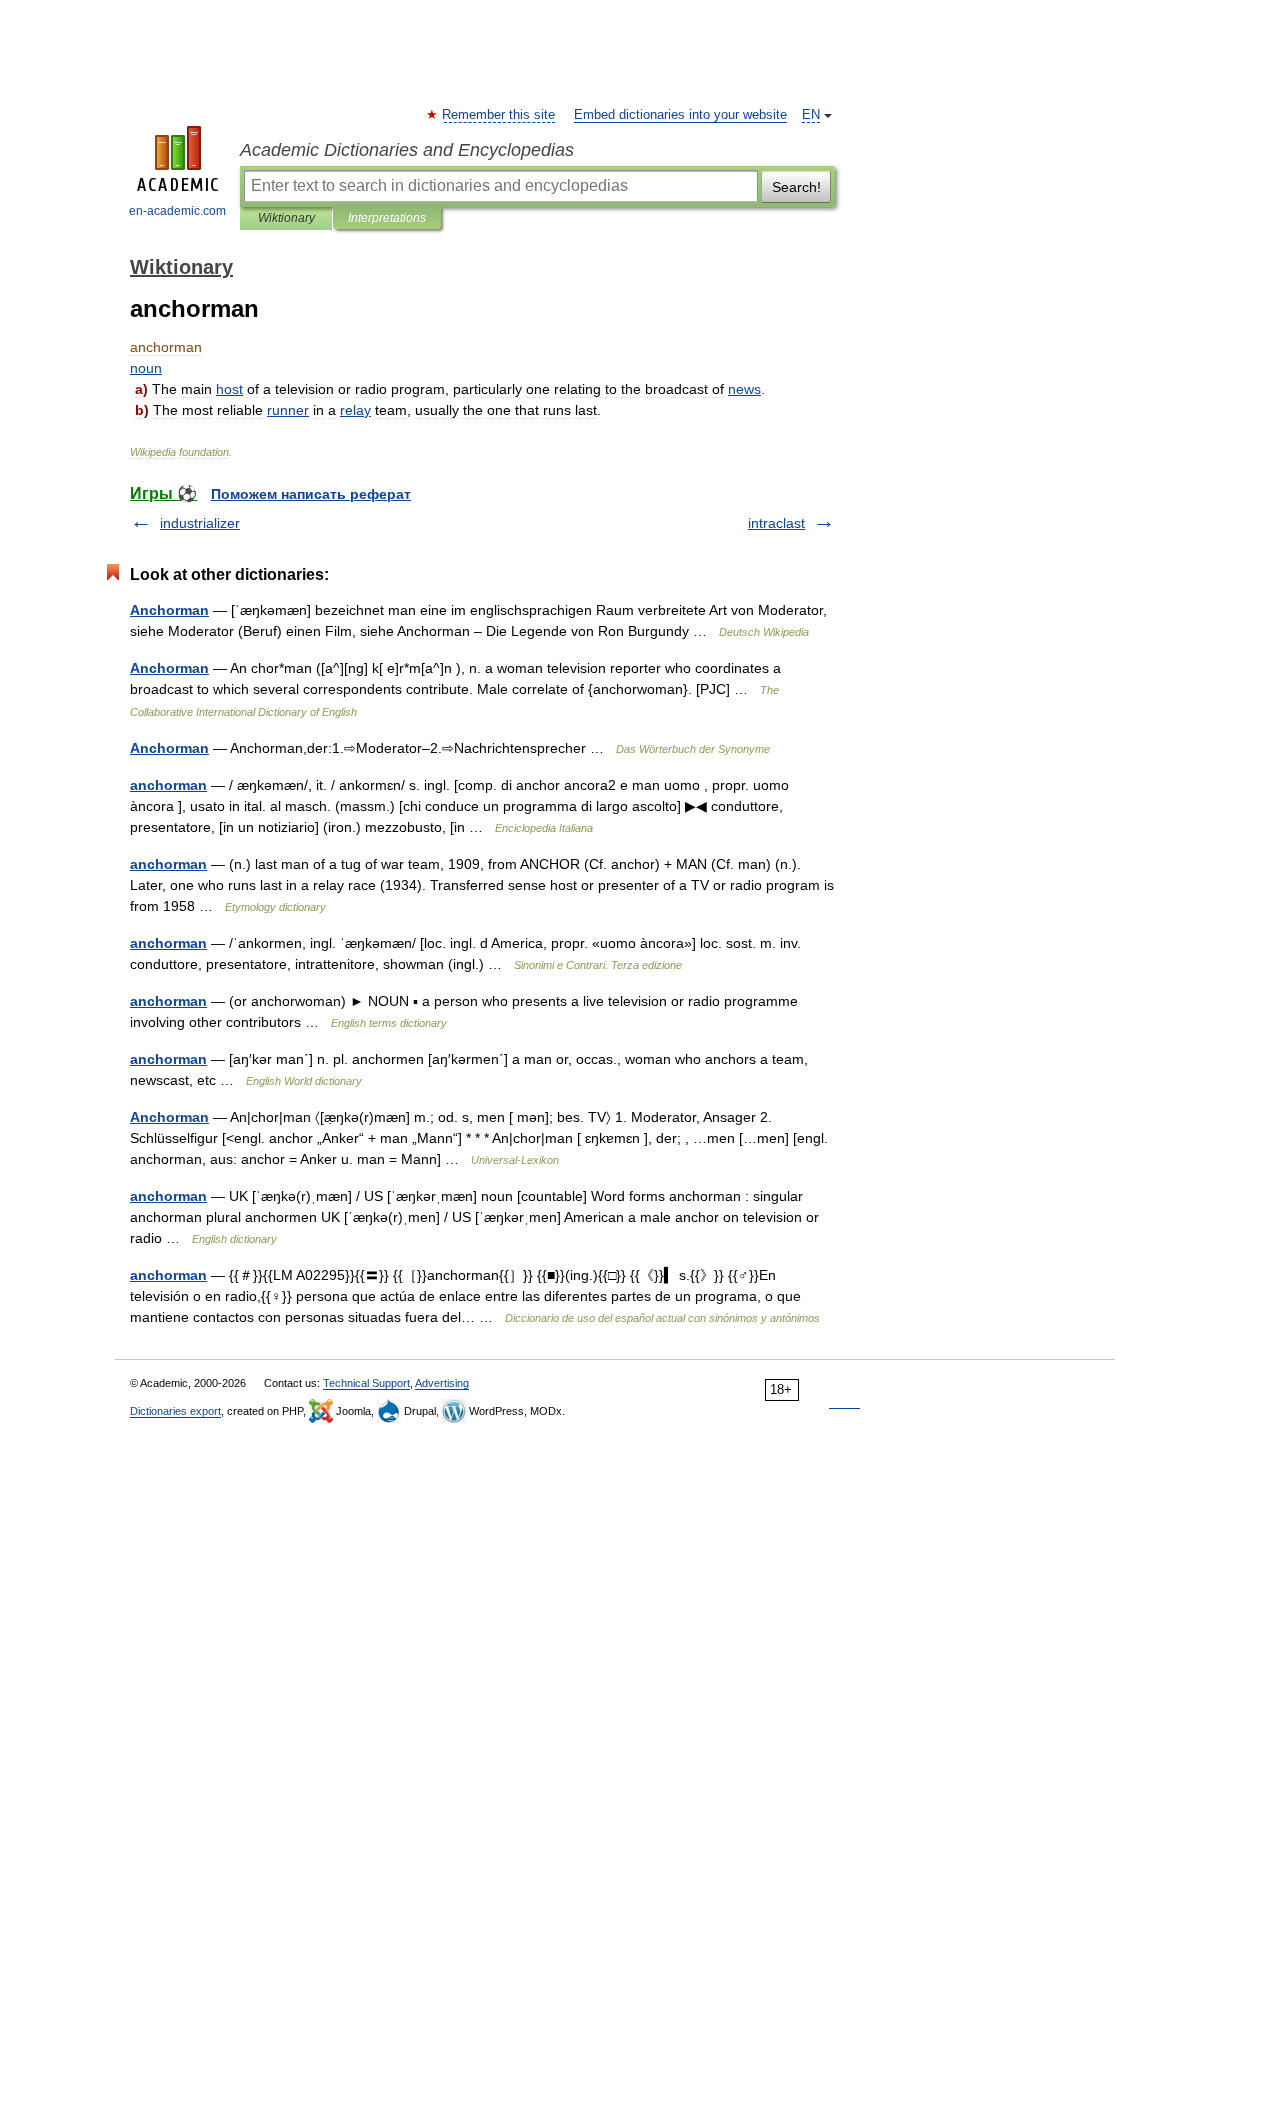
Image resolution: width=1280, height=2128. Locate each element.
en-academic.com (177, 211)
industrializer (200, 523)
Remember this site (499, 115)
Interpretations (387, 218)
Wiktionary (286, 218)
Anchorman (169, 610)
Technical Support (366, 1383)
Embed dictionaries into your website (680, 115)
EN (811, 115)
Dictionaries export (175, 1411)
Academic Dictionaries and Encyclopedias (407, 150)
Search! (796, 187)
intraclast (776, 523)
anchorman (168, 785)
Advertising (442, 1383)
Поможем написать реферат (311, 494)
